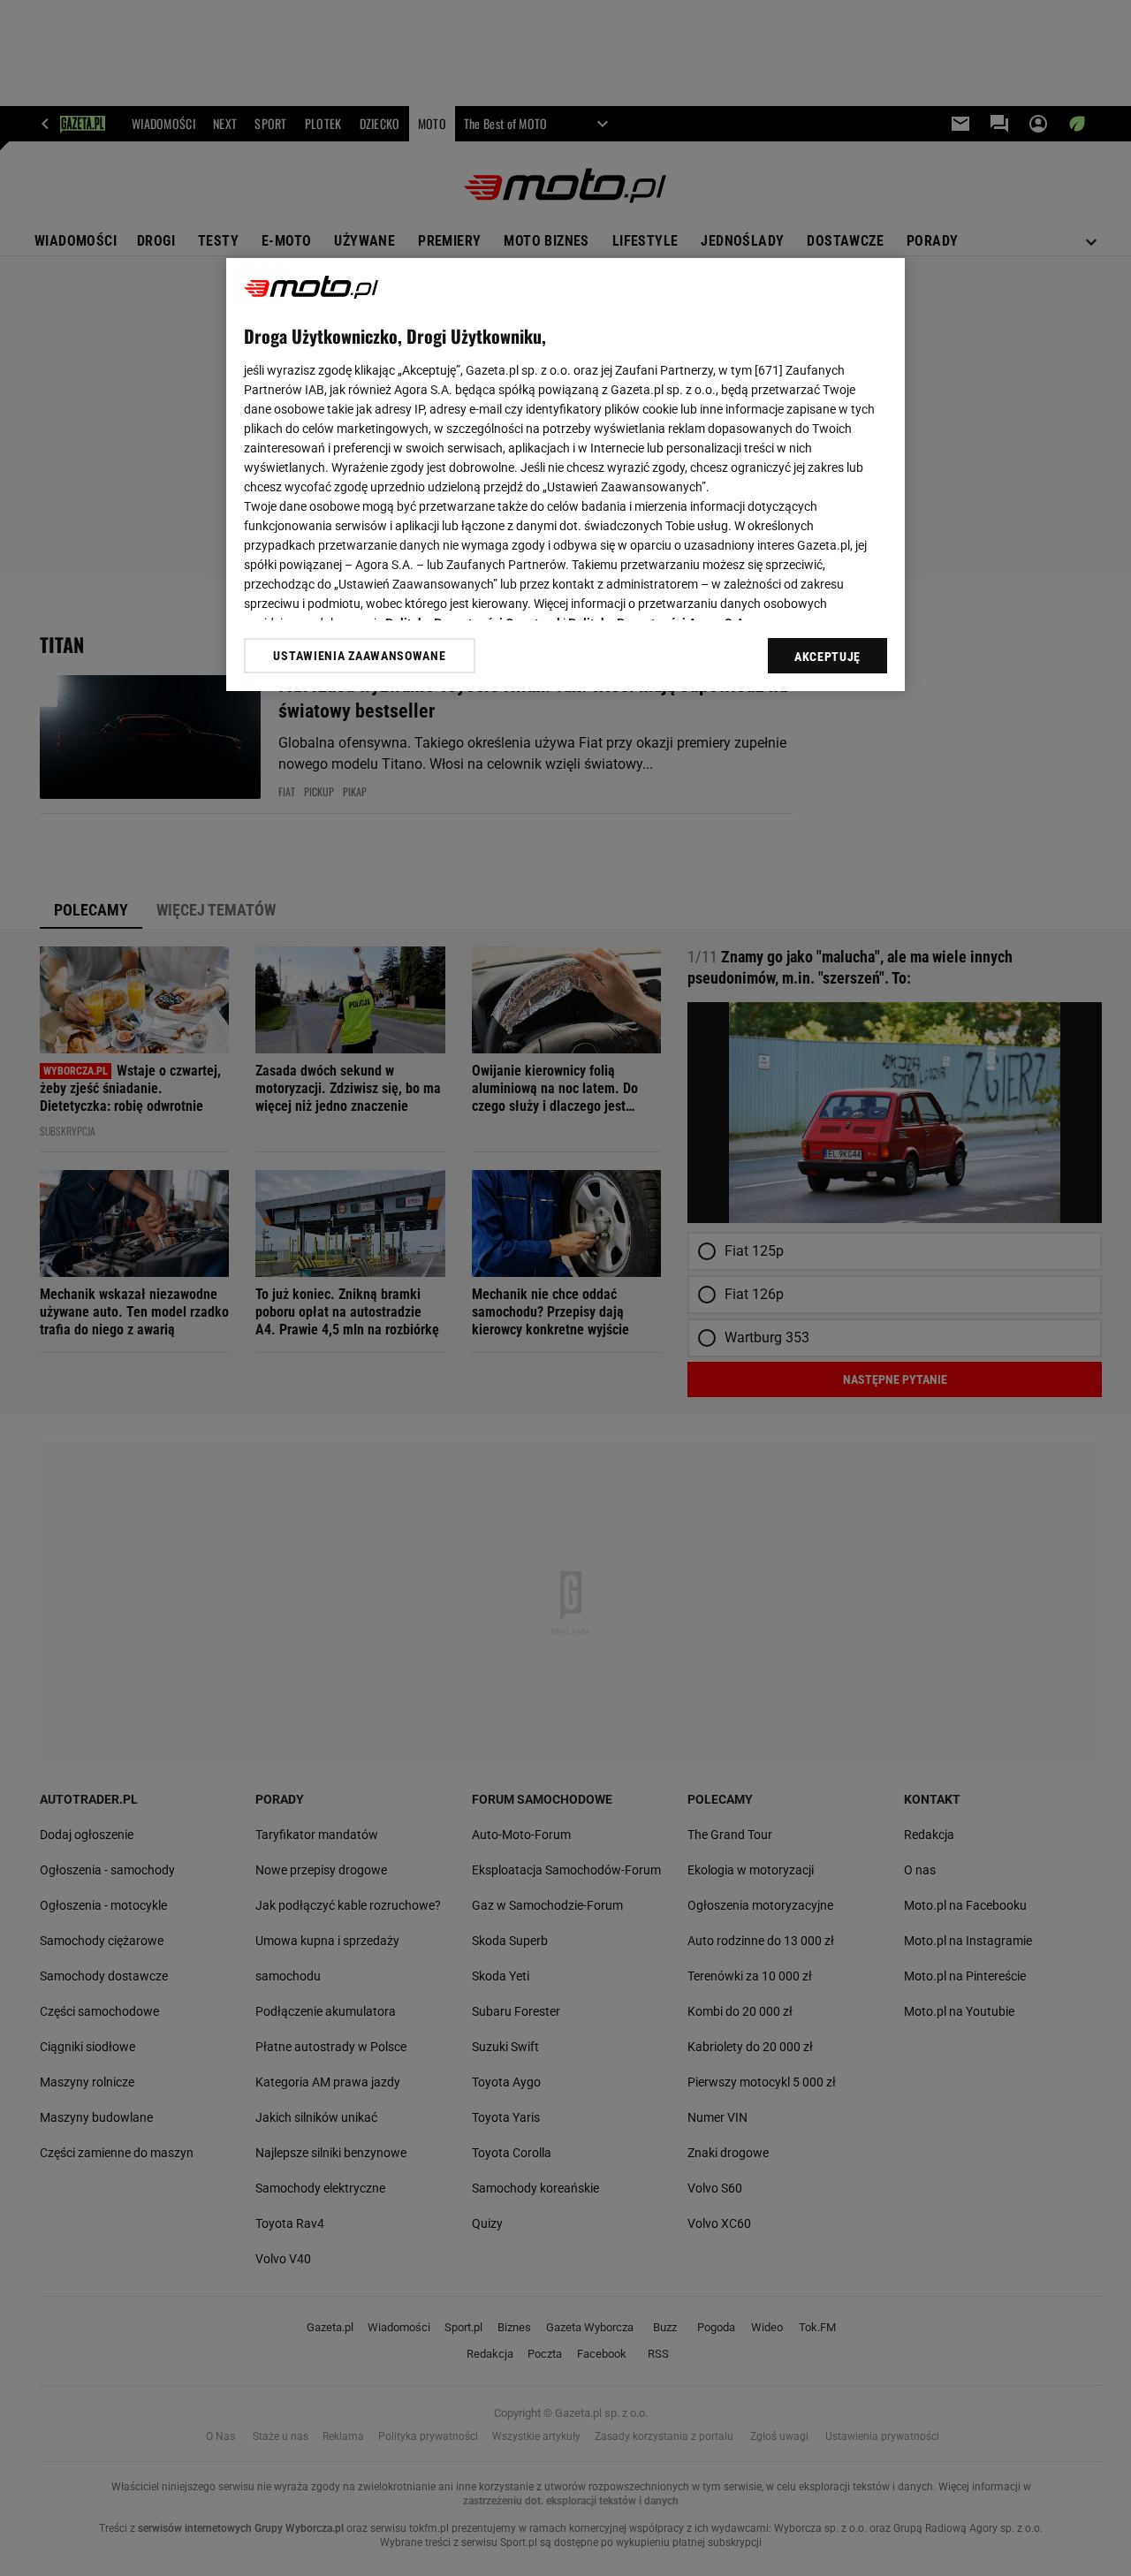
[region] (565, 475)
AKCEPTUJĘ (827, 657)
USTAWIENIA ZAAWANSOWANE (359, 655)
